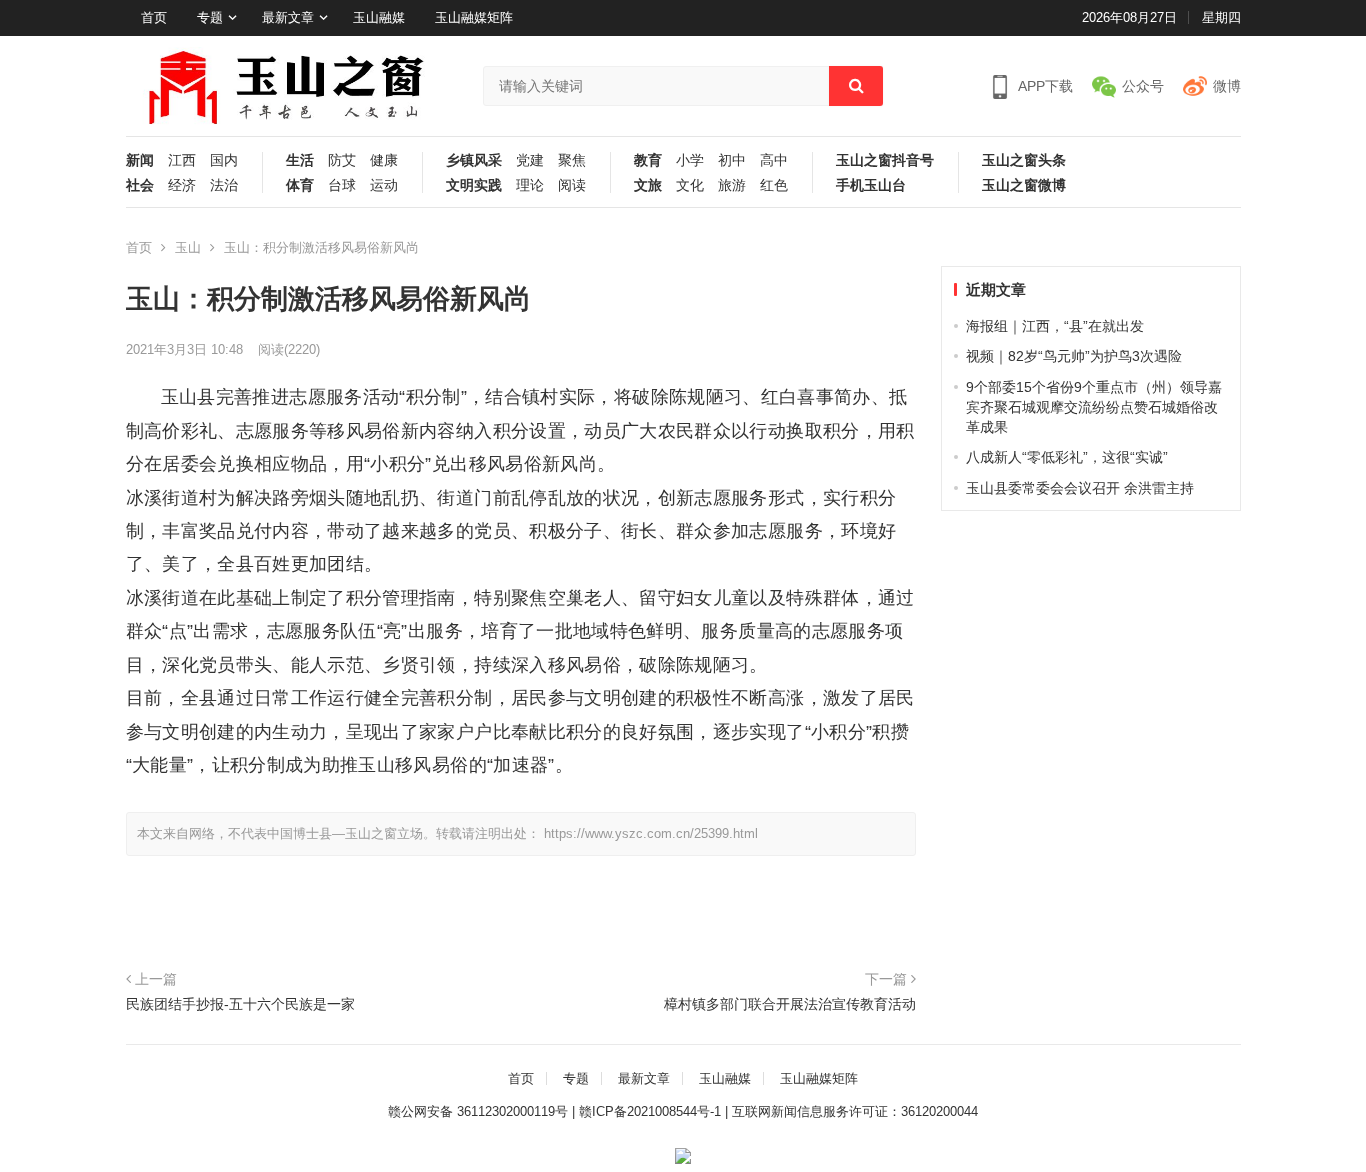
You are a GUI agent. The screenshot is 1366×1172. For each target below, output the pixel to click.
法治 (224, 185)
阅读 (572, 185)
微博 (1227, 86)
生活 (300, 160)
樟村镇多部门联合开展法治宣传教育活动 (790, 1004)
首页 (154, 17)
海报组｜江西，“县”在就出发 (1055, 326)
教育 (648, 160)
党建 (530, 160)
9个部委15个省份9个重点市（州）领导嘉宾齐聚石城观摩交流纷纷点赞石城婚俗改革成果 (1094, 407)
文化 (690, 185)
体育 (300, 185)
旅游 (732, 185)
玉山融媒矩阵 (474, 17)
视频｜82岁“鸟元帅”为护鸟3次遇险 (1074, 356)
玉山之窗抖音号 (885, 160)
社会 (140, 185)
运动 (384, 185)
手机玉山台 (871, 185)
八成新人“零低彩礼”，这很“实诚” (1067, 457)
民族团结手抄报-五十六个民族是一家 (240, 1004)
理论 (530, 185)
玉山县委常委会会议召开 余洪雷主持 (1080, 488)
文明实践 (474, 185)
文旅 (648, 185)
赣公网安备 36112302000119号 (478, 1111)
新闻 (140, 160)
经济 (182, 185)
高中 (774, 160)
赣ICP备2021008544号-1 (650, 1111)
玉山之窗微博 (1024, 185)
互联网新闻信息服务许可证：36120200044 (855, 1111)
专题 (210, 17)
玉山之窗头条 (1024, 160)
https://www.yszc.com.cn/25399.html (651, 833)
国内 (224, 160)
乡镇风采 (474, 160)
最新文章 (288, 17)
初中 (732, 160)
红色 (774, 185)
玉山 (188, 247)
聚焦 (572, 160)
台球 (342, 185)
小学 (690, 160)
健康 (384, 160)
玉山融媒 (379, 17)
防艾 (342, 160)
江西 (182, 160)
